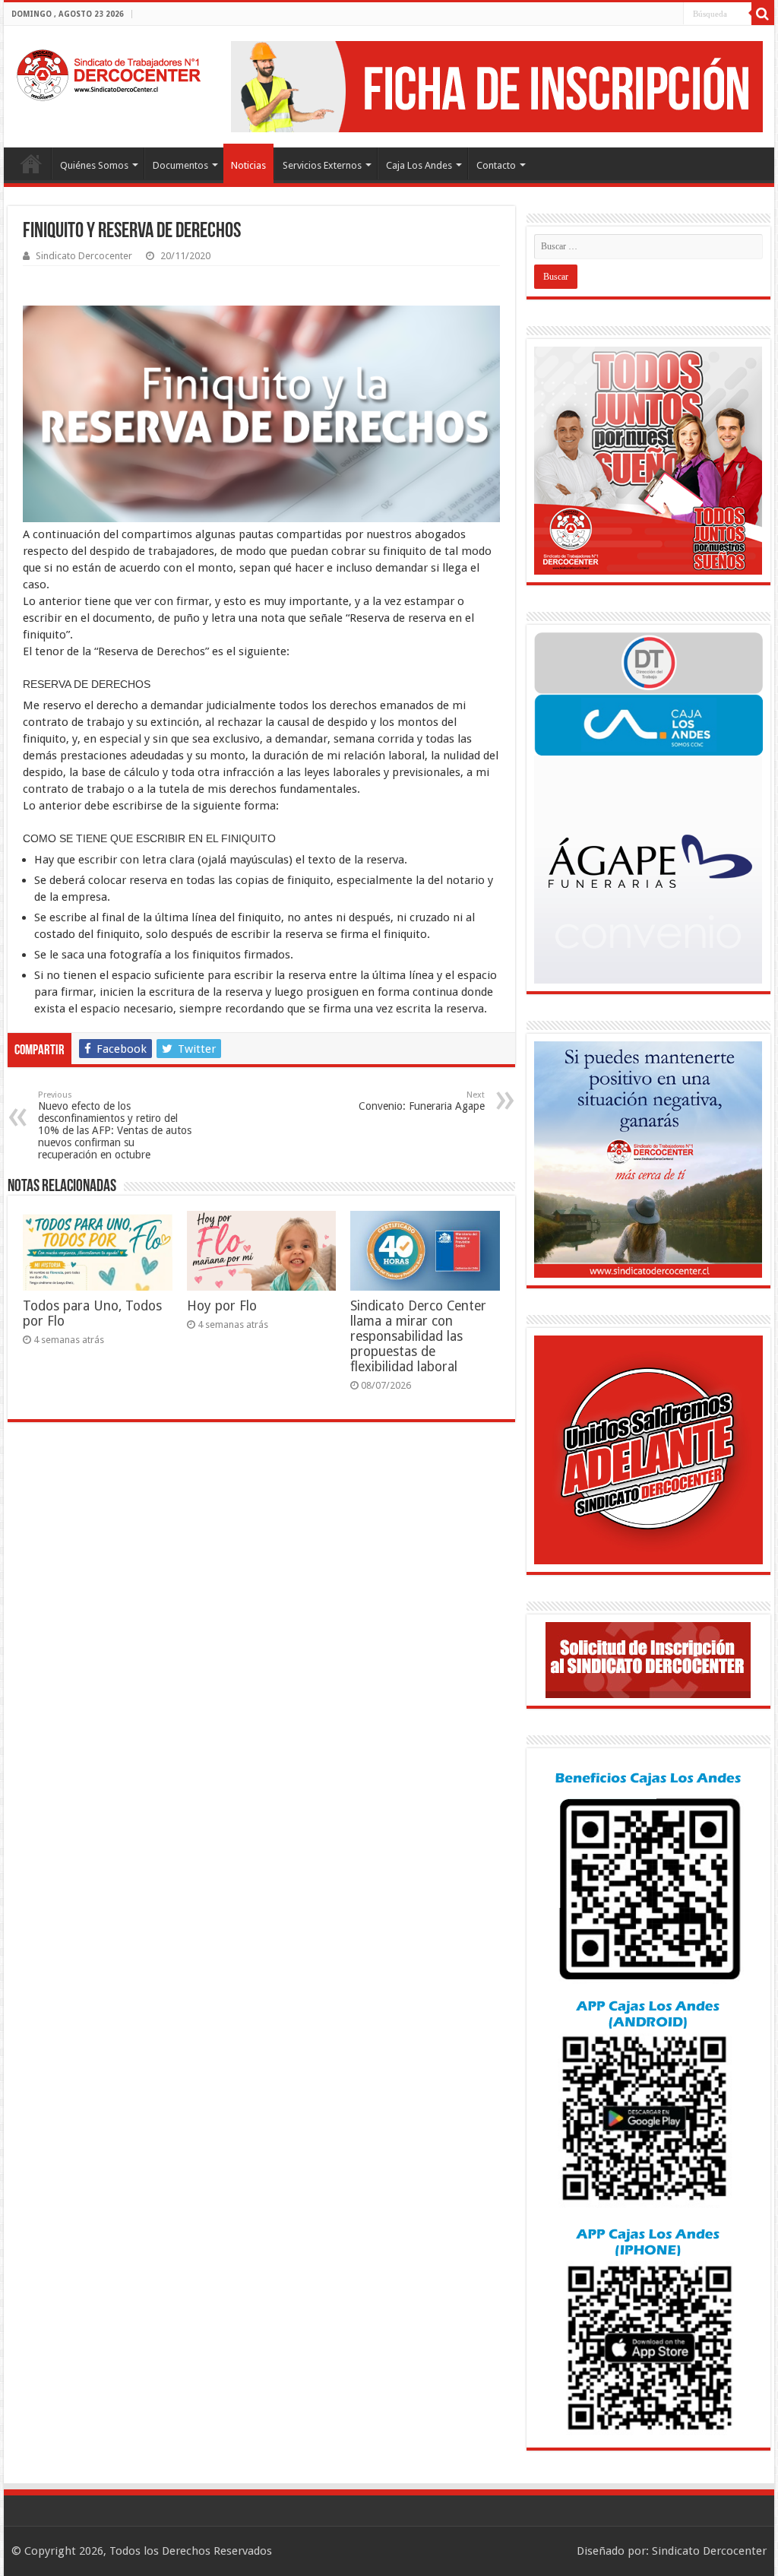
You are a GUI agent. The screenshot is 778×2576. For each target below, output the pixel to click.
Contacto (496, 165)
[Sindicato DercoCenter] (108, 72)
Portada (31, 163)
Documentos (180, 165)
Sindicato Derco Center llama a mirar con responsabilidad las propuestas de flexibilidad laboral (418, 1336)
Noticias (248, 165)
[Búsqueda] (763, 14)
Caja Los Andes (419, 165)
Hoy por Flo (222, 1306)
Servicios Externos (322, 165)
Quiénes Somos (94, 165)
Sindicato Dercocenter (84, 256)
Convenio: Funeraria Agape (422, 1101)
